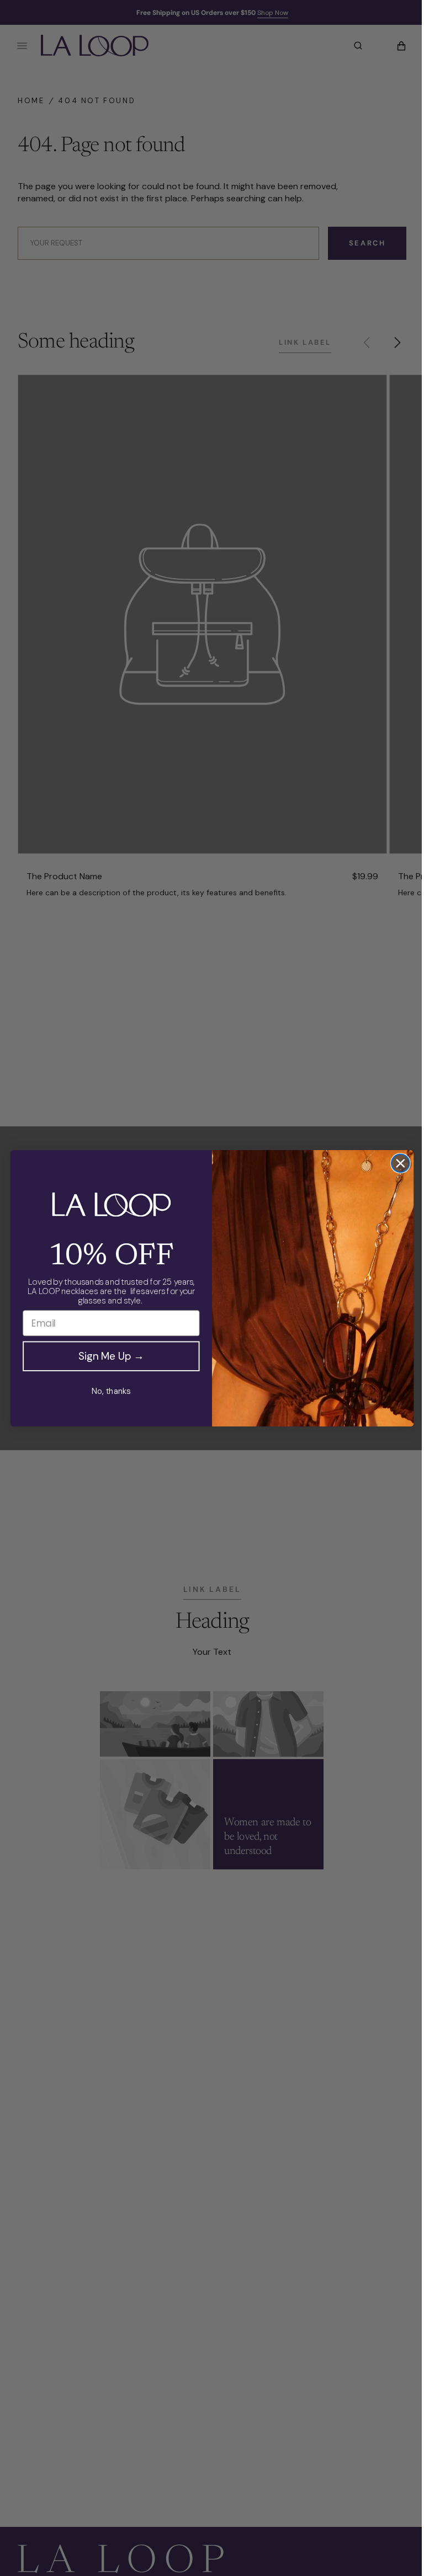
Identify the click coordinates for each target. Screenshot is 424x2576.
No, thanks (107, 1391)
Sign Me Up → (107, 1356)
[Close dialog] (396, 1163)
